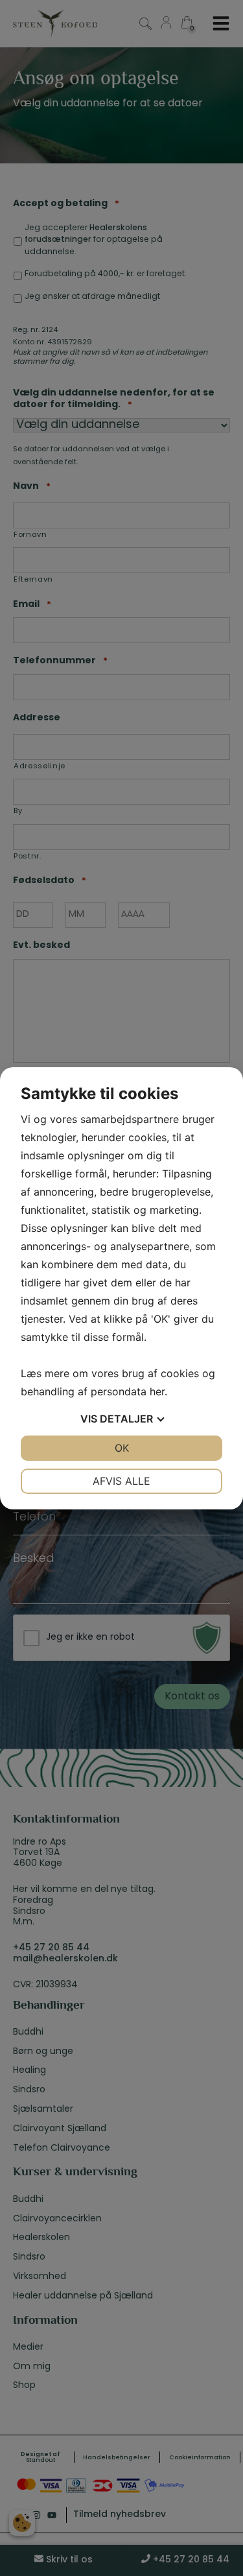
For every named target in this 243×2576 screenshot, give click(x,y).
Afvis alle (121, 1481)
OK (122, 1448)
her (157, 1391)
